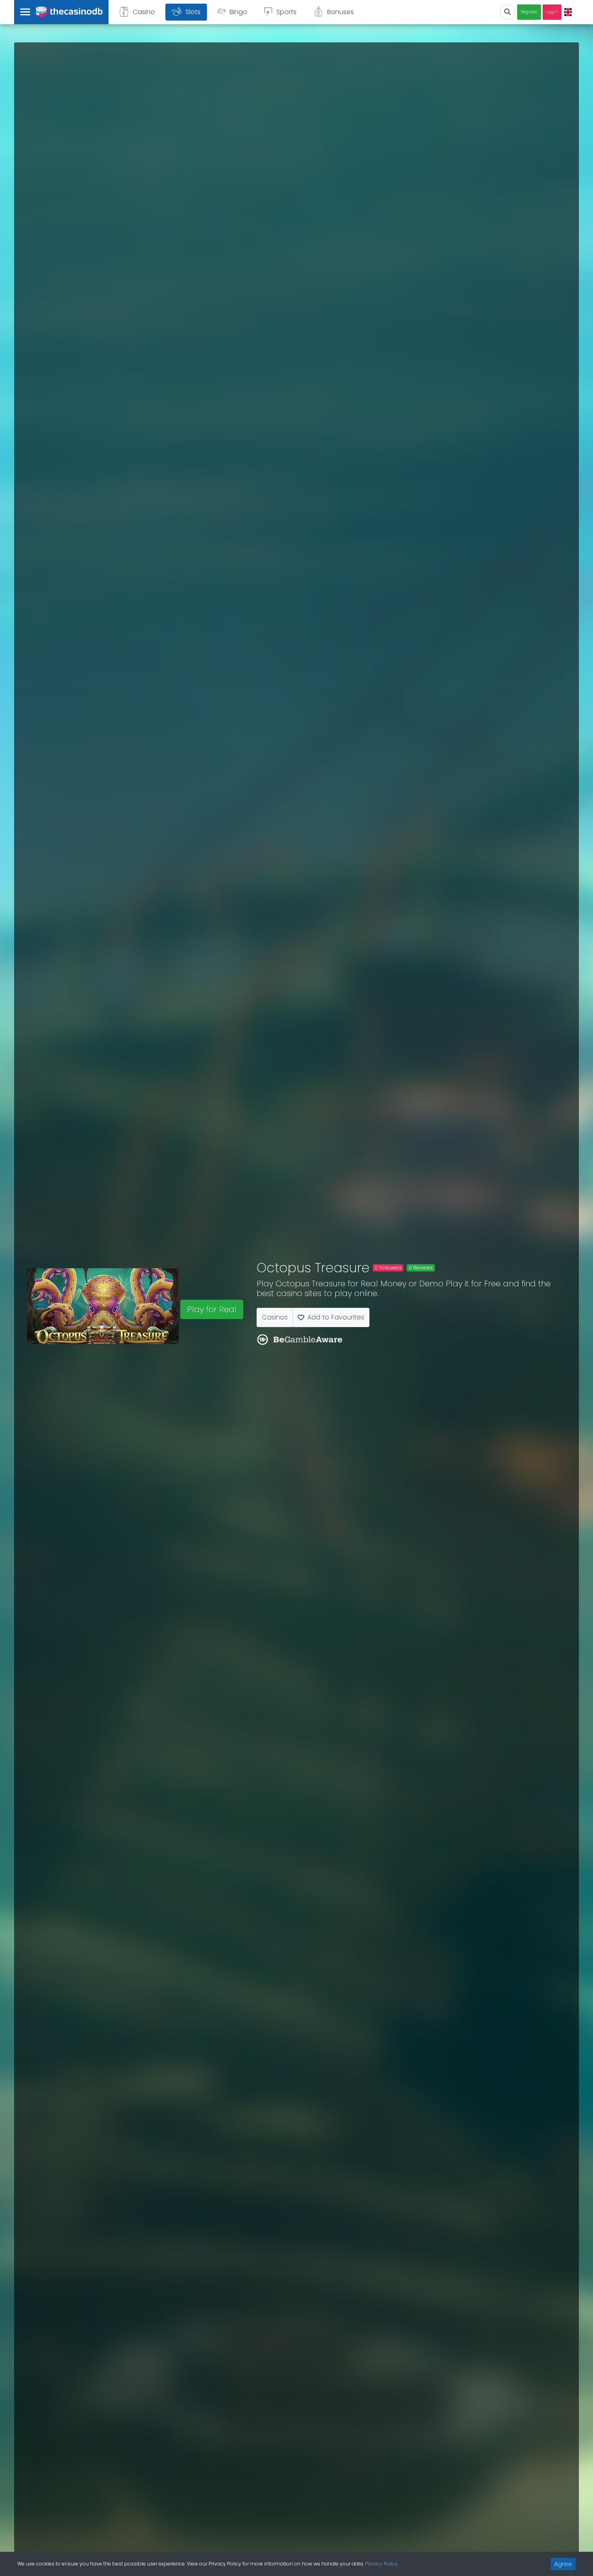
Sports (286, 12)
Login (552, 12)
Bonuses (340, 12)
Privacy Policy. (382, 2564)
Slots (193, 12)
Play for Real (212, 1309)
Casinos (275, 1317)
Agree (563, 2564)
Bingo (238, 12)
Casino (144, 12)
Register (529, 12)
